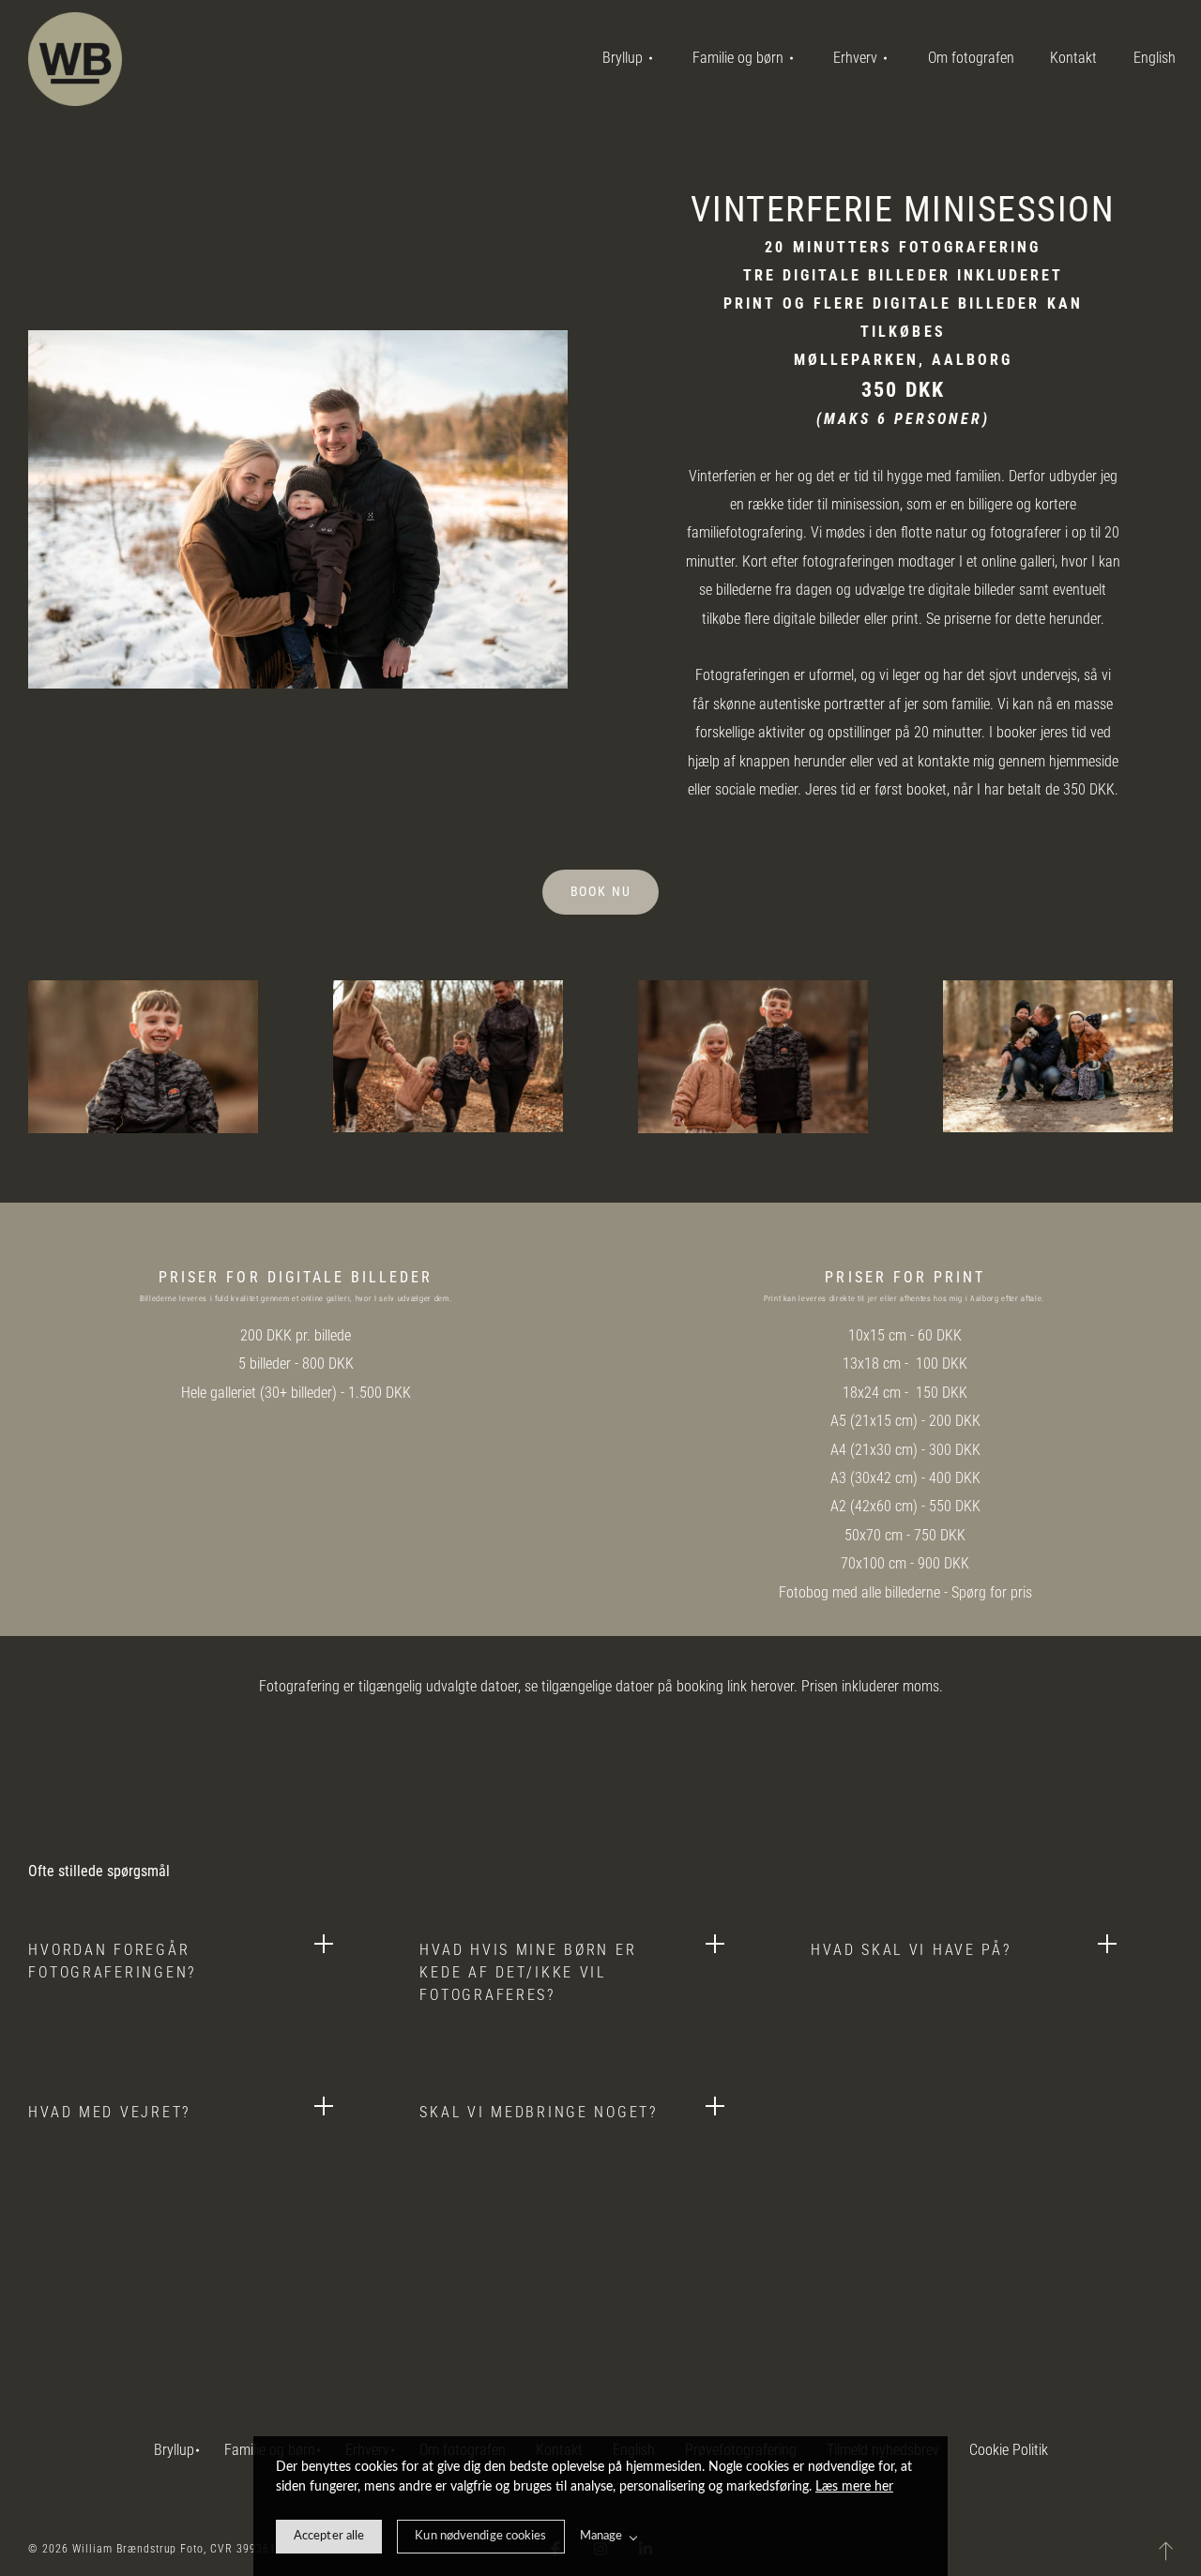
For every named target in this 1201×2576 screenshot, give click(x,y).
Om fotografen (971, 58)
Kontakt (1073, 58)
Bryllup (174, 2450)
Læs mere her (854, 2487)
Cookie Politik (1009, 2450)
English (1155, 58)
